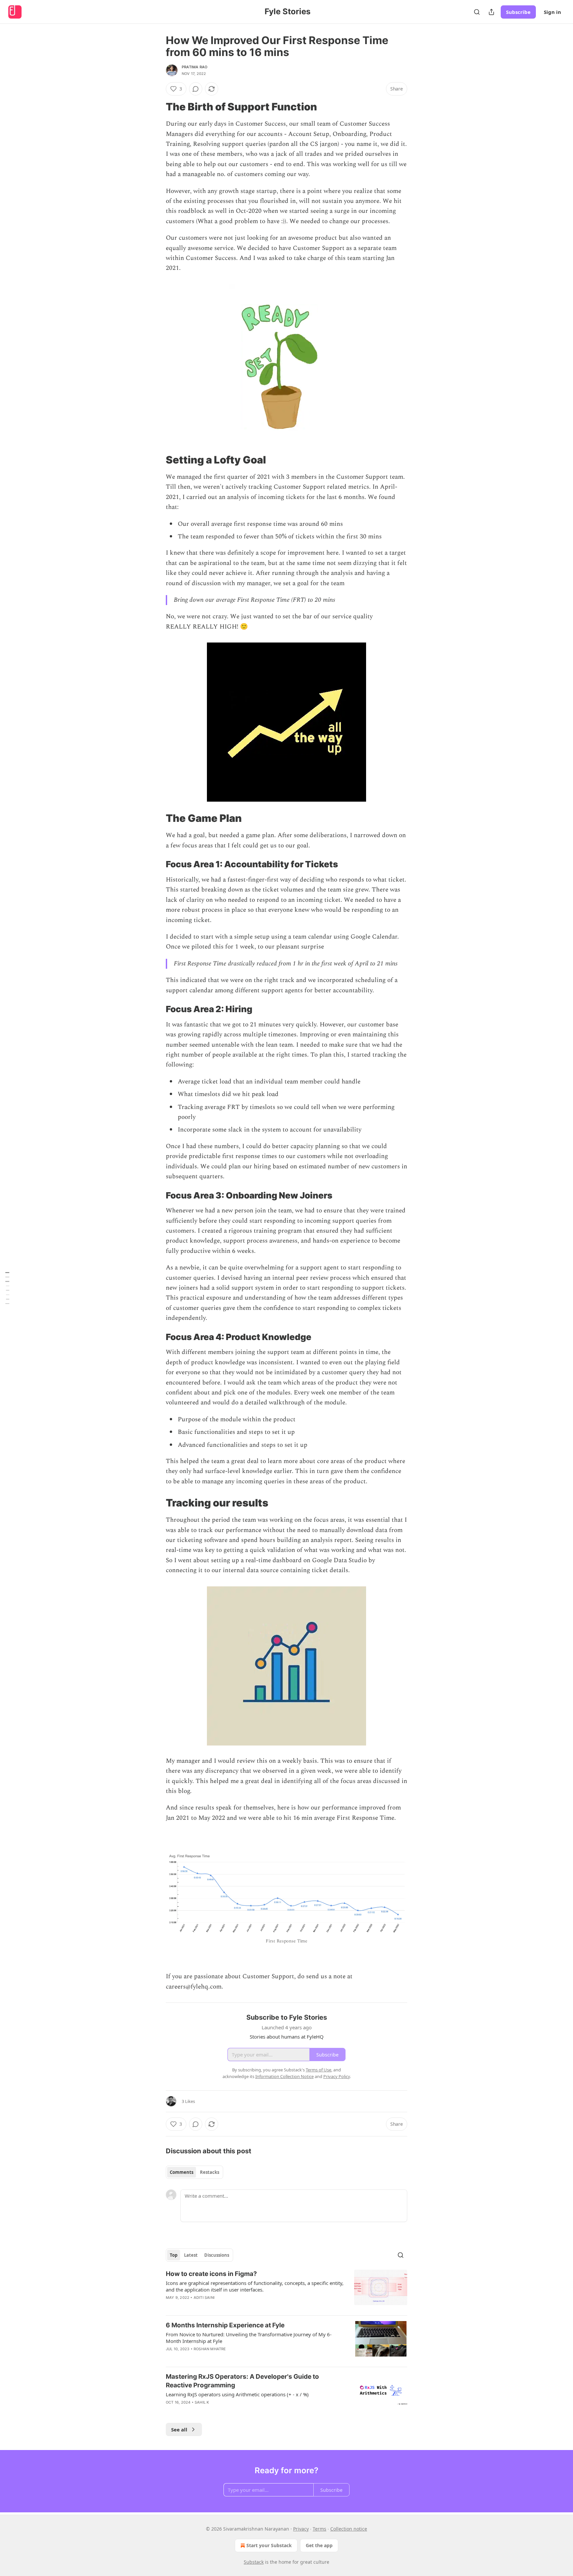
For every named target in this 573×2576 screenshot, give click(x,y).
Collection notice (349, 2529)
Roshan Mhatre (210, 2349)
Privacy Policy (337, 2076)
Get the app (319, 2545)
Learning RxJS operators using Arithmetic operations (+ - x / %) (237, 2394)
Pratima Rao (194, 67)
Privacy (301, 2529)
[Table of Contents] (7, 1288)
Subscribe (518, 12)
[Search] (477, 12)
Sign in (552, 12)
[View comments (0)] (196, 89)
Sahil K (202, 2402)
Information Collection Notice (285, 2076)
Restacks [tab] (210, 2172)
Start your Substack (269, 2545)
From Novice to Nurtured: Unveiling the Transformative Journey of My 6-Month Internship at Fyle (249, 2338)
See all (179, 2429)
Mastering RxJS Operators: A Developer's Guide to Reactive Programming (242, 2381)
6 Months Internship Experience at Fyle (225, 2325)
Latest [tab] (191, 2255)
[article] (286, 2290)
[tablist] (194, 2172)
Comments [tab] (182, 2172)
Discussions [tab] (217, 2255)
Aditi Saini (204, 2298)
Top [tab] (174, 2255)
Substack (254, 2562)
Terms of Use (318, 2070)
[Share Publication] (491, 12)
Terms (319, 2529)
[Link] (157, 107)
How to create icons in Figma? (211, 2274)
